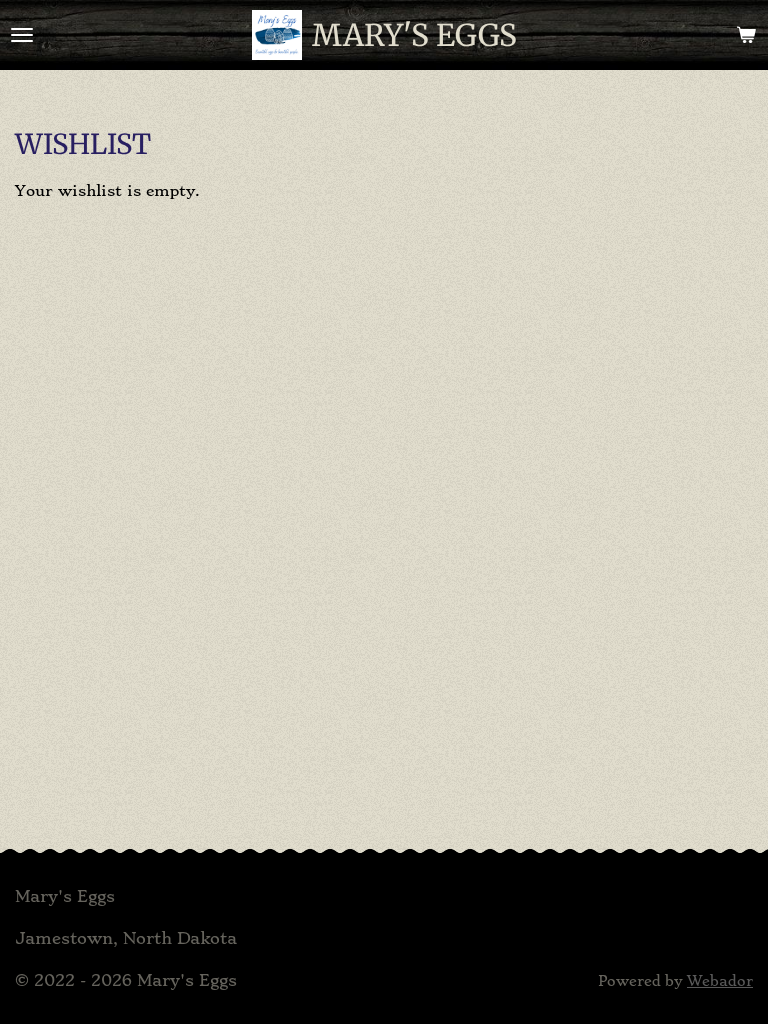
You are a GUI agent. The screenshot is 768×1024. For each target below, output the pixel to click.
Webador (720, 981)
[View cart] (746, 35)
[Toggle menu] (22, 35)
